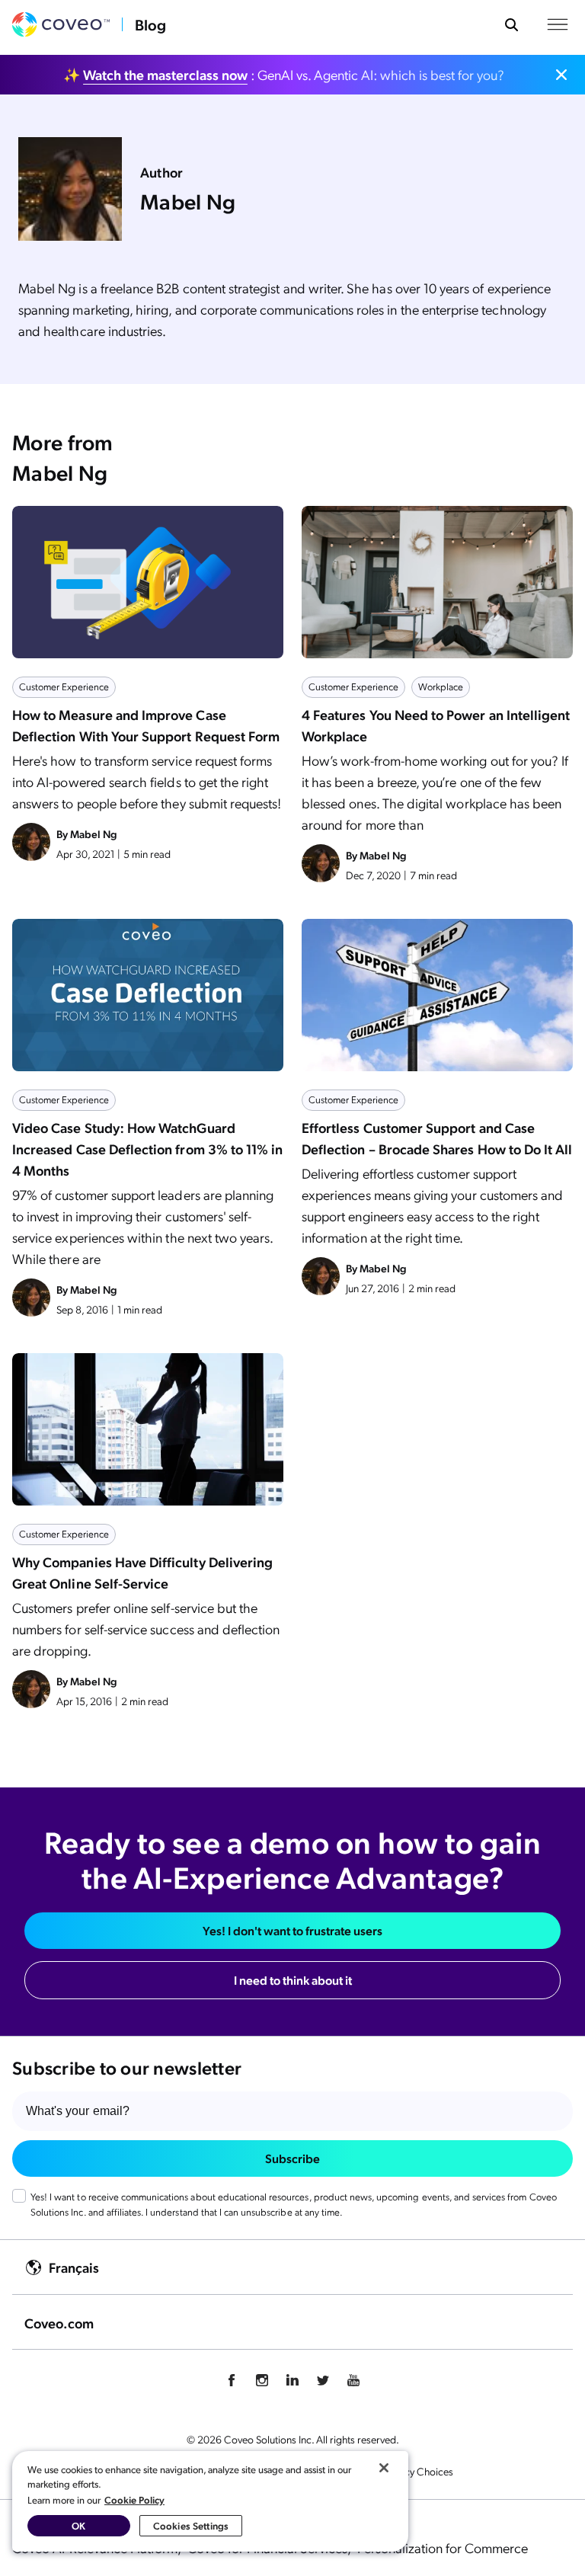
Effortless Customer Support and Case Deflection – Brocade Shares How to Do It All (437, 1138)
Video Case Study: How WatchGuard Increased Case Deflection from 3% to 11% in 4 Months (147, 1149)
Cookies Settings (191, 2525)
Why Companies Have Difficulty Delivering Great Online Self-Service (142, 1572)
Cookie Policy (134, 2499)
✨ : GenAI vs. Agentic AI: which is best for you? (284, 74)
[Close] (384, 2468)
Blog (150, 24)
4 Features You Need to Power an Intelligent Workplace (436, 725)
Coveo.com (59, 2323)
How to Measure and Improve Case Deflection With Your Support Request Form (146, 725)
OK (78, 2525)
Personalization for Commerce (443, 2547)
